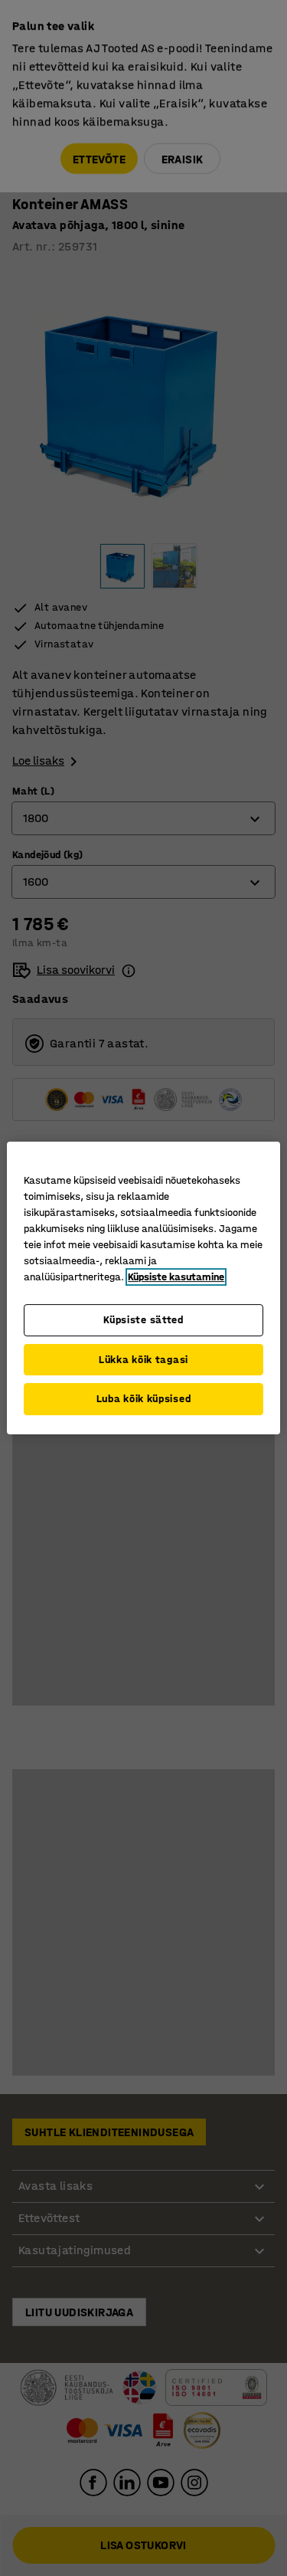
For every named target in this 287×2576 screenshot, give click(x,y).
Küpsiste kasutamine (176, 1277)
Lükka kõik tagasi (143, 1360)
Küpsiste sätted (143, 1320)
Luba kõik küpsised (144, 1399)
